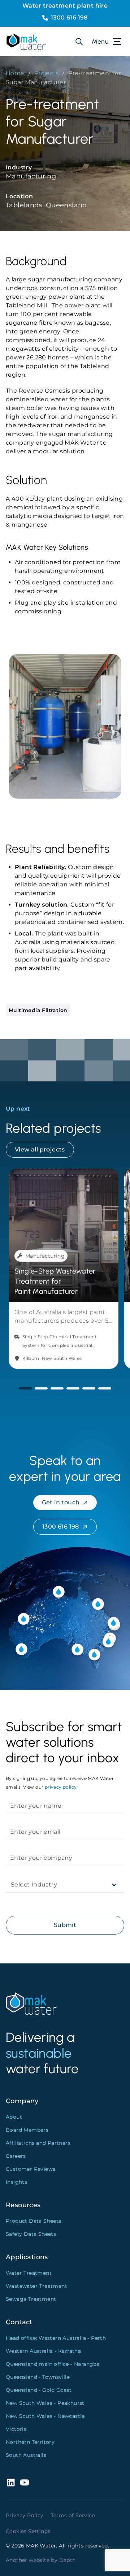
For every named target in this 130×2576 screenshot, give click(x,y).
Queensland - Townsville (38, 2377)
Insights (16, 2182)
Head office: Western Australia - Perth (56, 2338)
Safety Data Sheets (31, 2234)
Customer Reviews (31, 2169)
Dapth (68, 2560)
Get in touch (61, 1502)
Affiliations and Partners (38, 2143)
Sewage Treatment (31, 2299)
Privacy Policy (25, 2515)
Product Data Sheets (34, 2221)
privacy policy (61, 1787)
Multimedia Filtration (38, 1010)
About (14, 2117)
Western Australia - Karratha (43, 2351)
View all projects (40, 1149)
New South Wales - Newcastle (45, 2416)
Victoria (16, 2429)
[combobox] (12, 1885)
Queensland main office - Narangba (53, 2364)
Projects (46, 73)
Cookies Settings (28, 2531)
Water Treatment (29, 2273)
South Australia (26, 2455)
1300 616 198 (69, 18)
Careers (16, 2156)
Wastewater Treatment (36, 2286)
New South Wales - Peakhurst (45, 2403)
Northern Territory (30, 2442)
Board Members (27, 2130)
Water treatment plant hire (65, 6)
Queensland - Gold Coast (39, 2390)
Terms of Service (73, 2515)
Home (15, 73)
